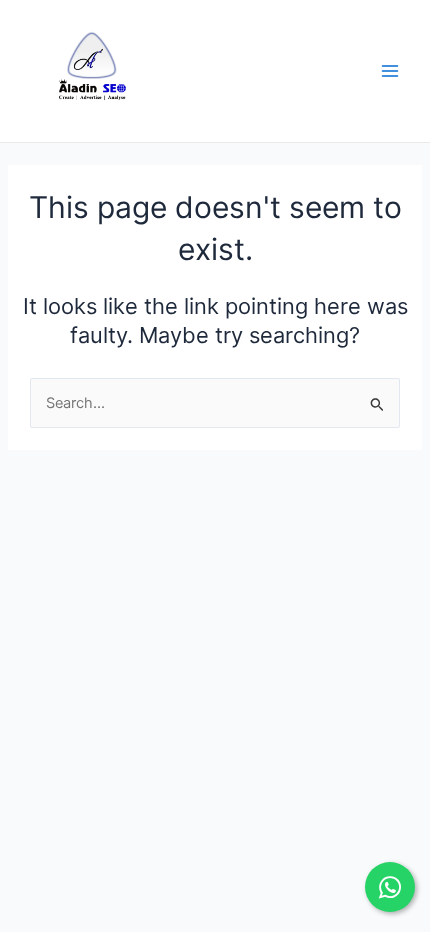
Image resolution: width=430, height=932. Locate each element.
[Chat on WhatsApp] (390, 887)
